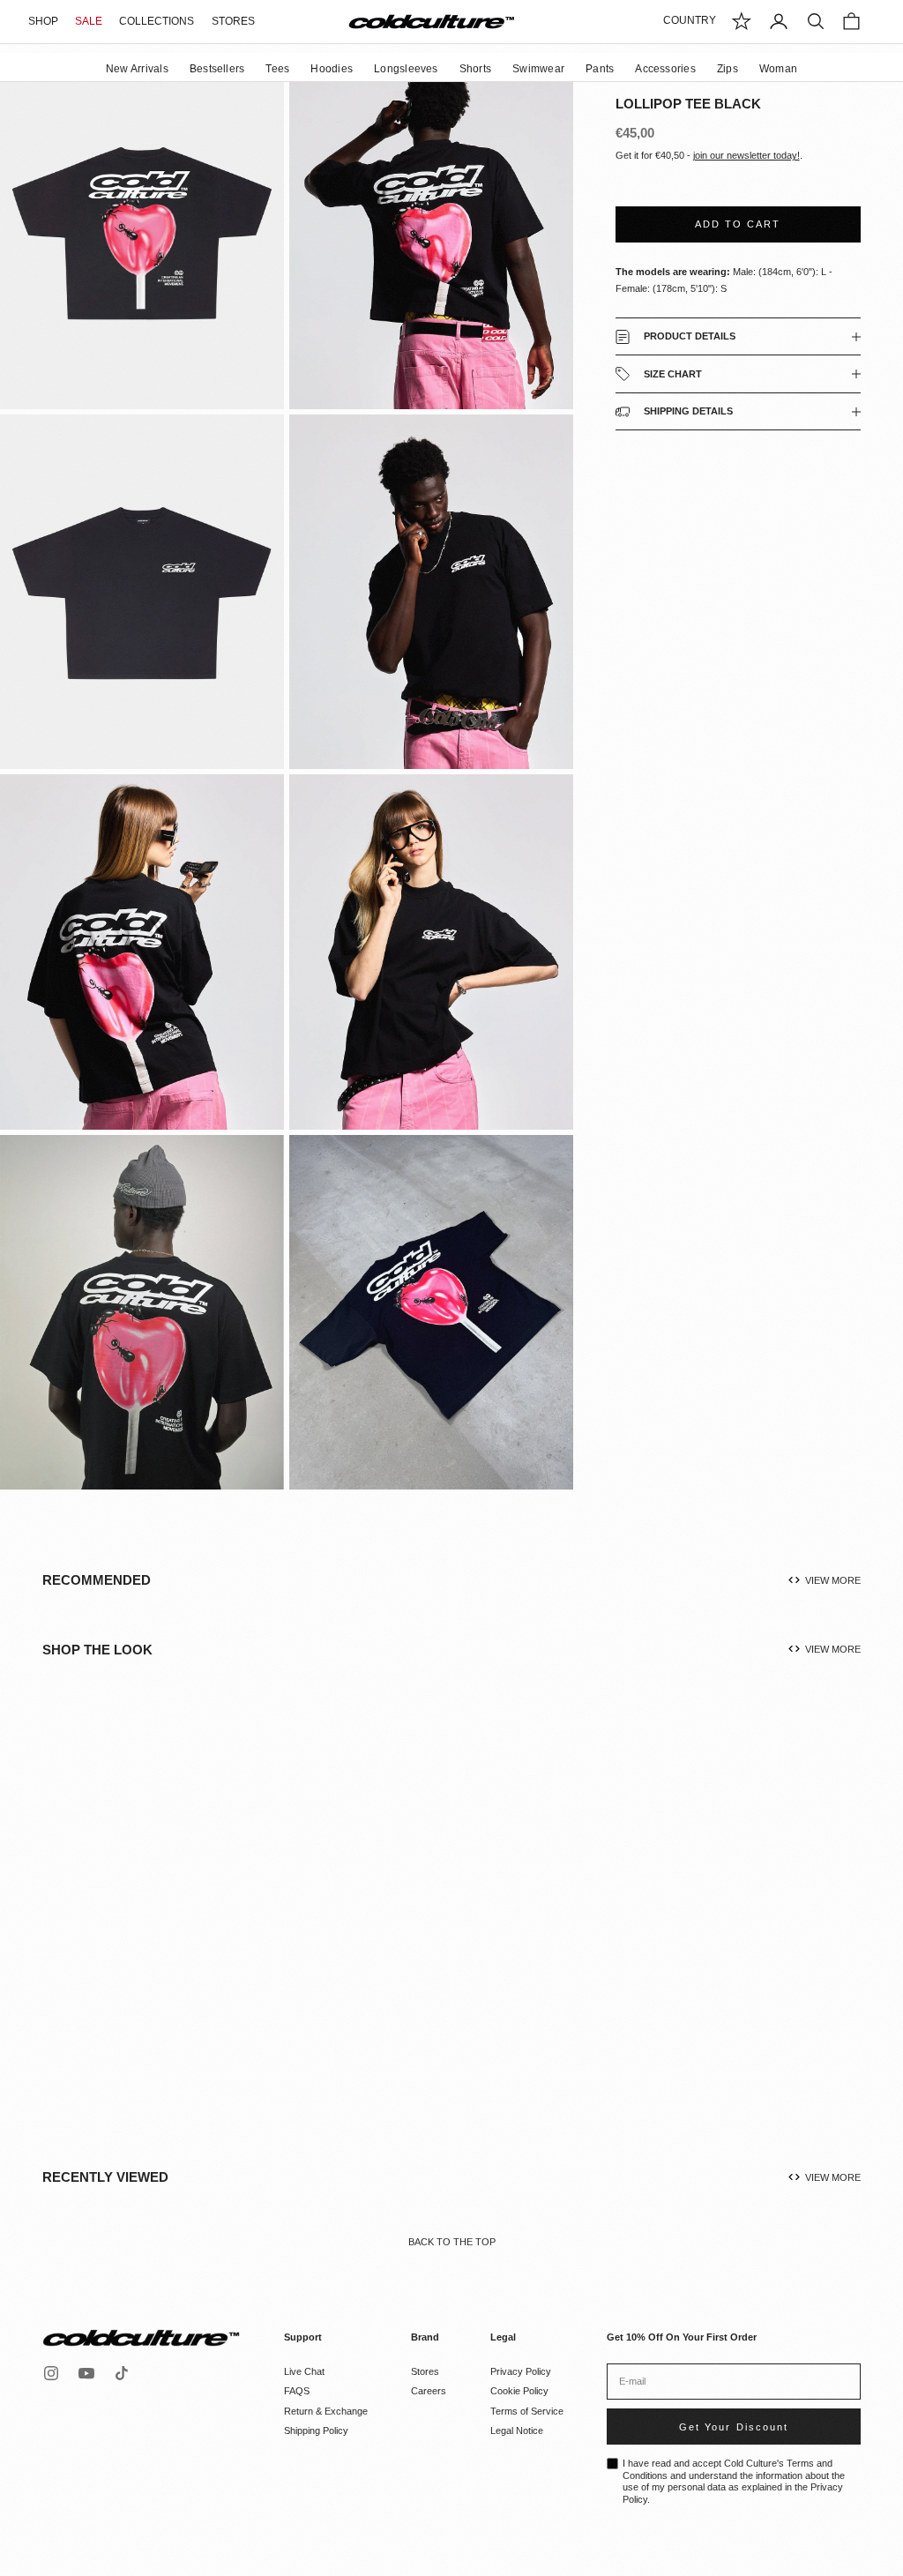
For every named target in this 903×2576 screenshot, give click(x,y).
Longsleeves (406, 69)
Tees (277, 69)
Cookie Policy (519, 2391)
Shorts (475, 69)
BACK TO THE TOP (452, 2242)
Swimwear (538, 69)
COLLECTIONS (157, 21)
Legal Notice (517, 2430)
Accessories (665, 69)
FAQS (297, 2391)
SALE (89, 21)
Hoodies (332, 69)
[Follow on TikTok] (122, 2373)
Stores (425, 2371)
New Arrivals (137, 69)
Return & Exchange (326, 2411)
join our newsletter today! (746, 155)
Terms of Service (527, 2411)
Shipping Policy (316, 2430)
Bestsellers (217, 69)
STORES (233, 21)
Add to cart (738, 224)
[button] (172, 1931)
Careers (429, 2391)
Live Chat (304, 2371)
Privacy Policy (521, 2371)
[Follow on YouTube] (86, 2373)
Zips (728, 69)
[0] (742, 21)
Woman (778, 69)
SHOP (43, 21)
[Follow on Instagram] (51, 2373)
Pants (600, 69)
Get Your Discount (733, 2427)
